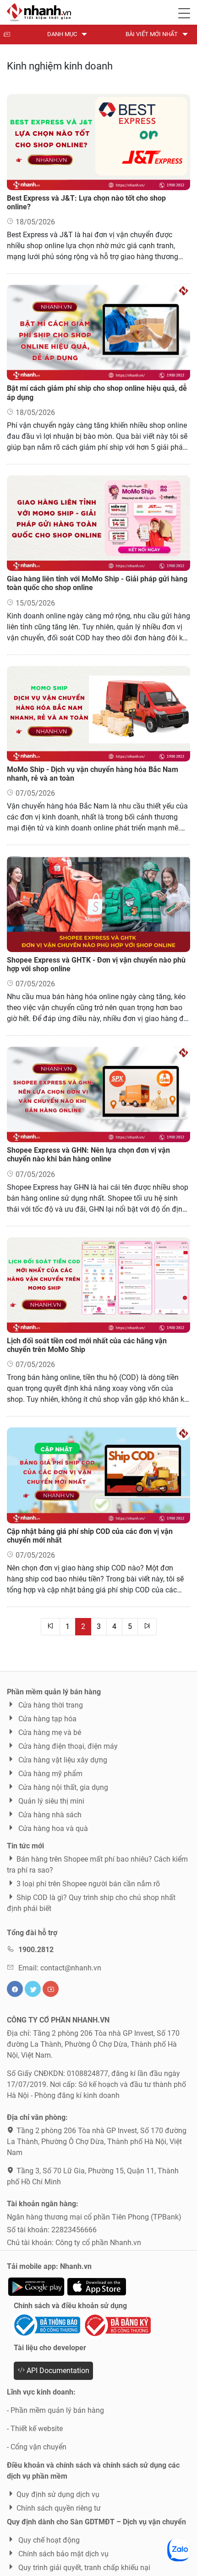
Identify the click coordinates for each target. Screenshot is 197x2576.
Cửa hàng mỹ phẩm (49, 1774)
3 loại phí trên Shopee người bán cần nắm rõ (88, 1884)
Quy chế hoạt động (48, 2540)
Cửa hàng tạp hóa (47, 1719)
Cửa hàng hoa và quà (52, 1828)
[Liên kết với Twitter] (33, 1989)
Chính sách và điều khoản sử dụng (70, 2306)
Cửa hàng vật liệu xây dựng (62, 1760)
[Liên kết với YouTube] (51, 1989)
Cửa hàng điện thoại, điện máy (67, 1746)
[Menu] (184, 11)
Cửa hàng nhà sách (49, 1815)
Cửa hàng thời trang (50, 1705)
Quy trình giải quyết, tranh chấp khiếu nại (83, 2568)
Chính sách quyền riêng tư (59, 2508)
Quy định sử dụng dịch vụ (58, 2494)
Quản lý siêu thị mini (50, 1801)
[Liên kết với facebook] (15, 1989)
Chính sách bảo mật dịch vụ (63, 2554)
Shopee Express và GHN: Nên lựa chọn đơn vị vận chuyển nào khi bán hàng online (88, 1155)
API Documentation (57, 2371)
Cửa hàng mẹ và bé (49, 1732)
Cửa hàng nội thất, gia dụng (62, 1787)
